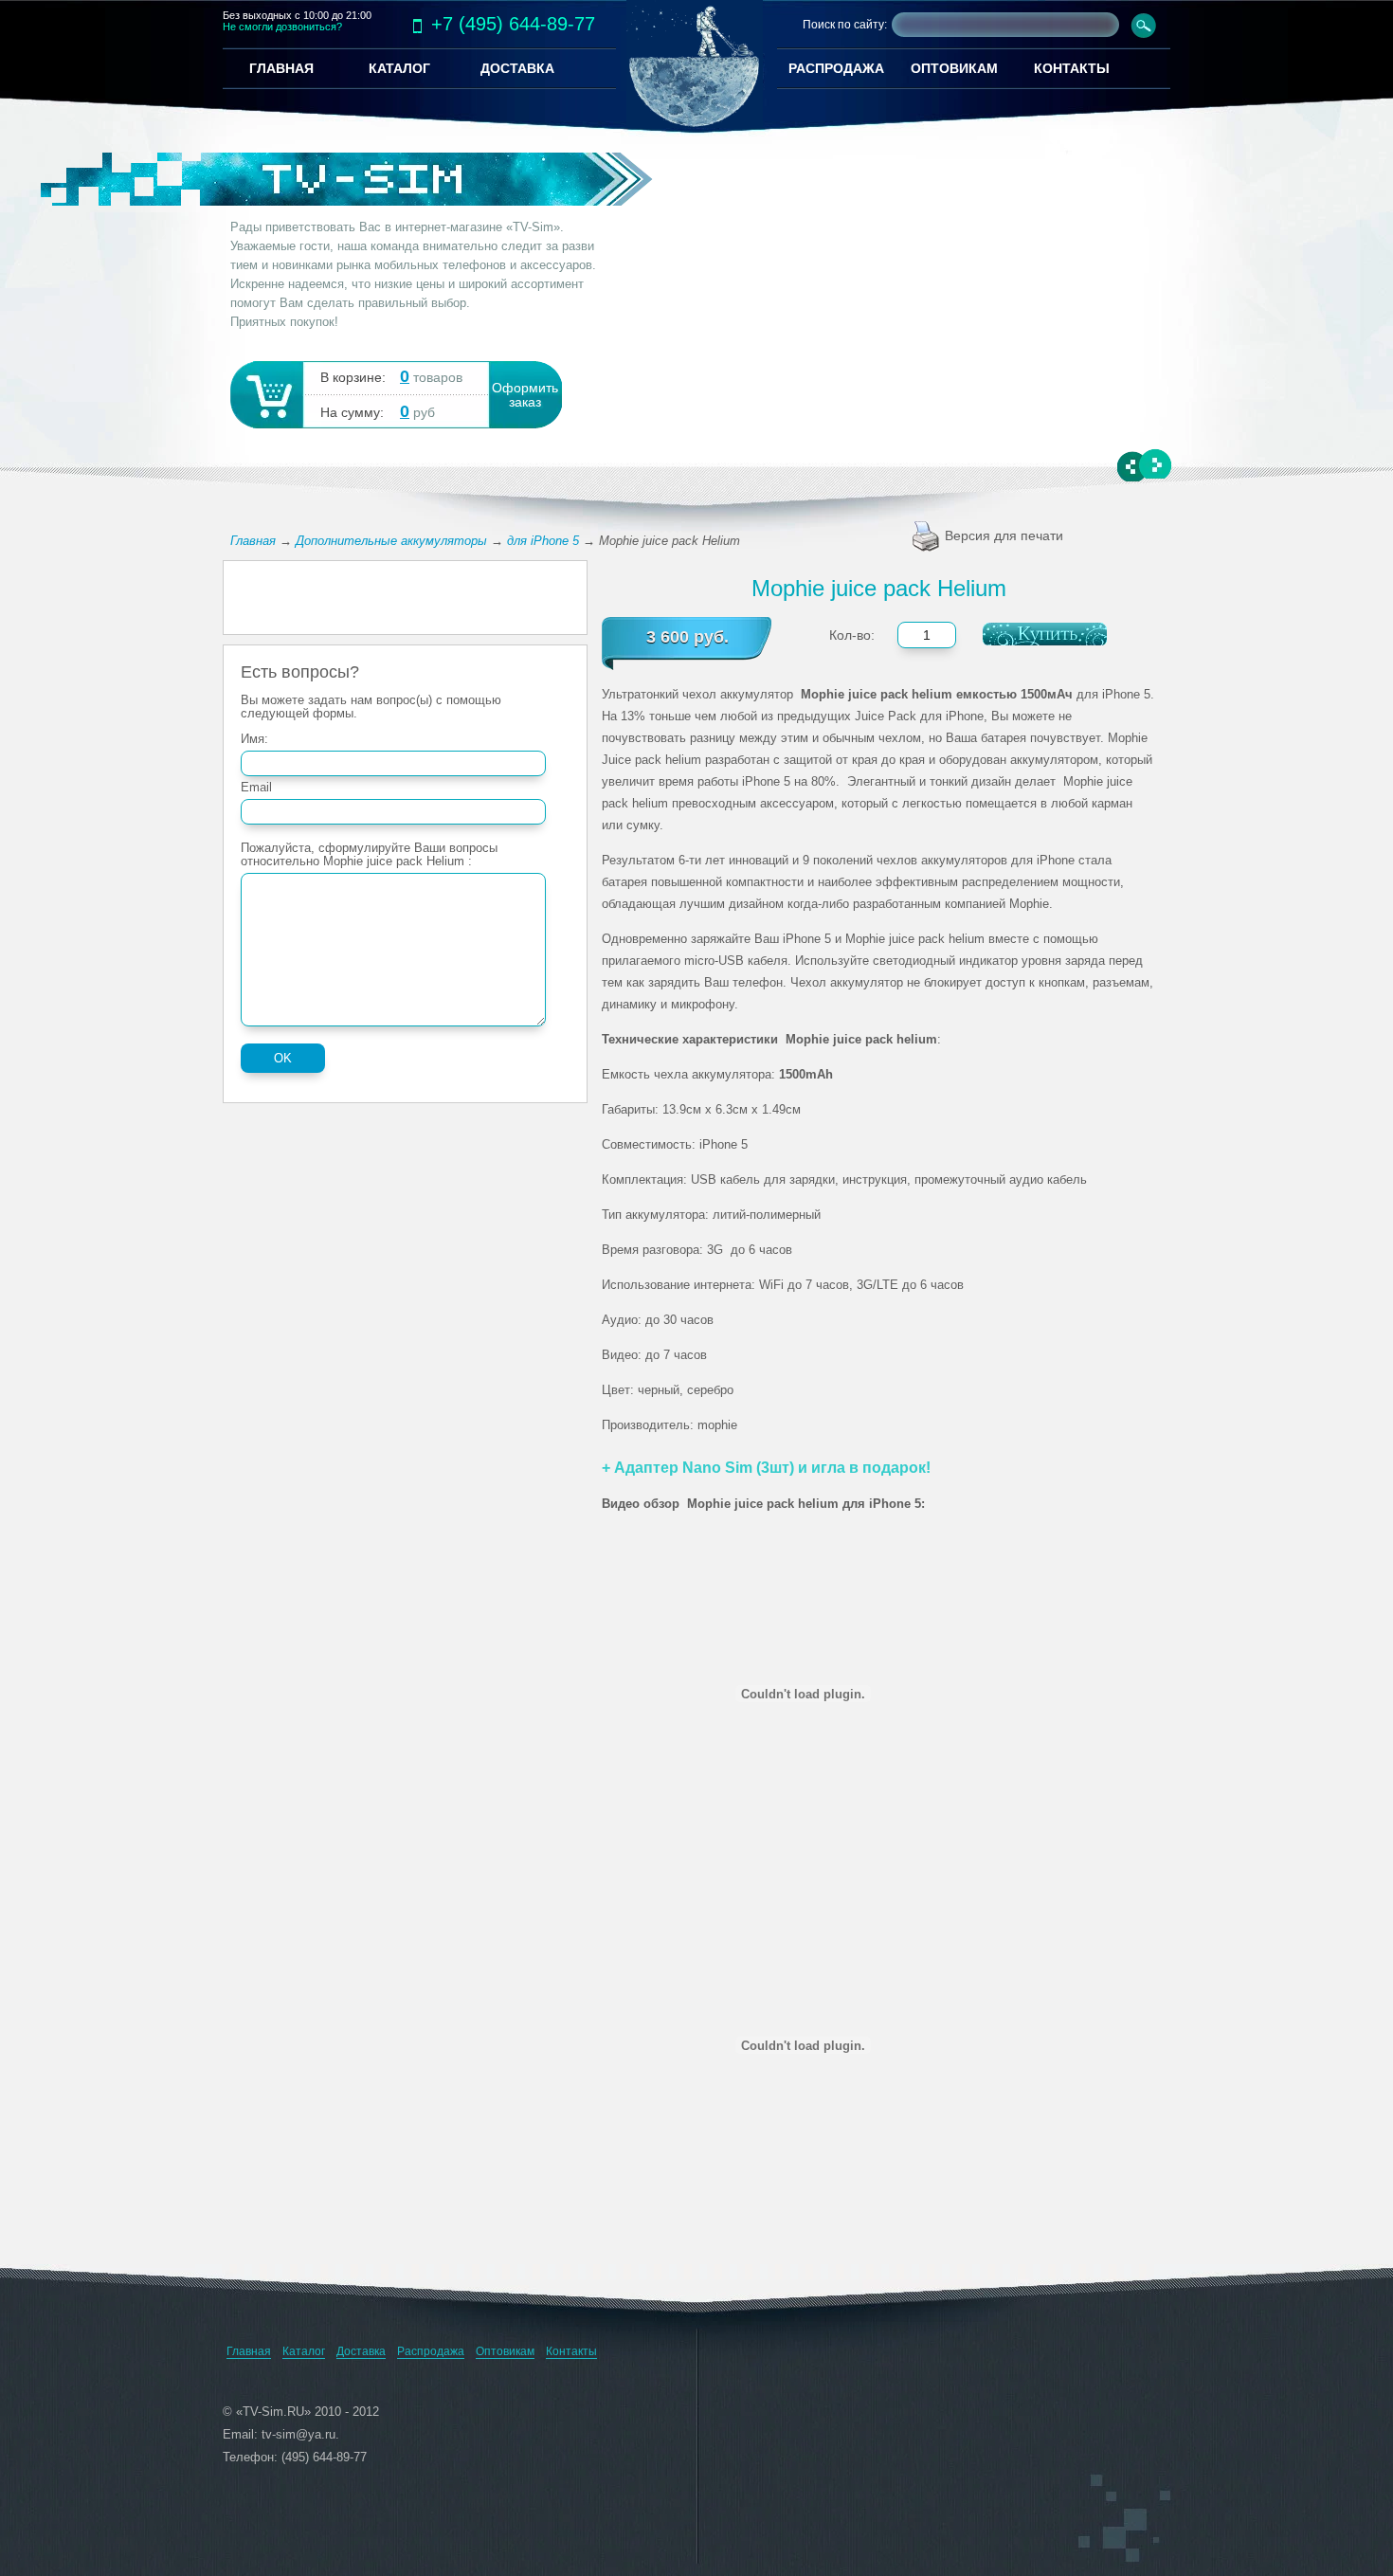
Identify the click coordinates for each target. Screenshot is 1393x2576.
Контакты (571, 2351)
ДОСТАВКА (517, 68)
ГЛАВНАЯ (281, 68)
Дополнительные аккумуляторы (391, 541)
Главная (253, 541)
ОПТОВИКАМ (954, 68)
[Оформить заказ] (265, 393)
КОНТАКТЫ (1072, 68)
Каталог (304, 2351)
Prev (1134, 467)
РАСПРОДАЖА (836, 68)
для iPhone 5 (543, 541)
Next (1155, 464)
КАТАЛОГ (399, 68)
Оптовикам (505, 2351)
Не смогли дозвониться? (282, 27)
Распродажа (431, 2351)
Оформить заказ (525, 395)
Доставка (361, 2351)
